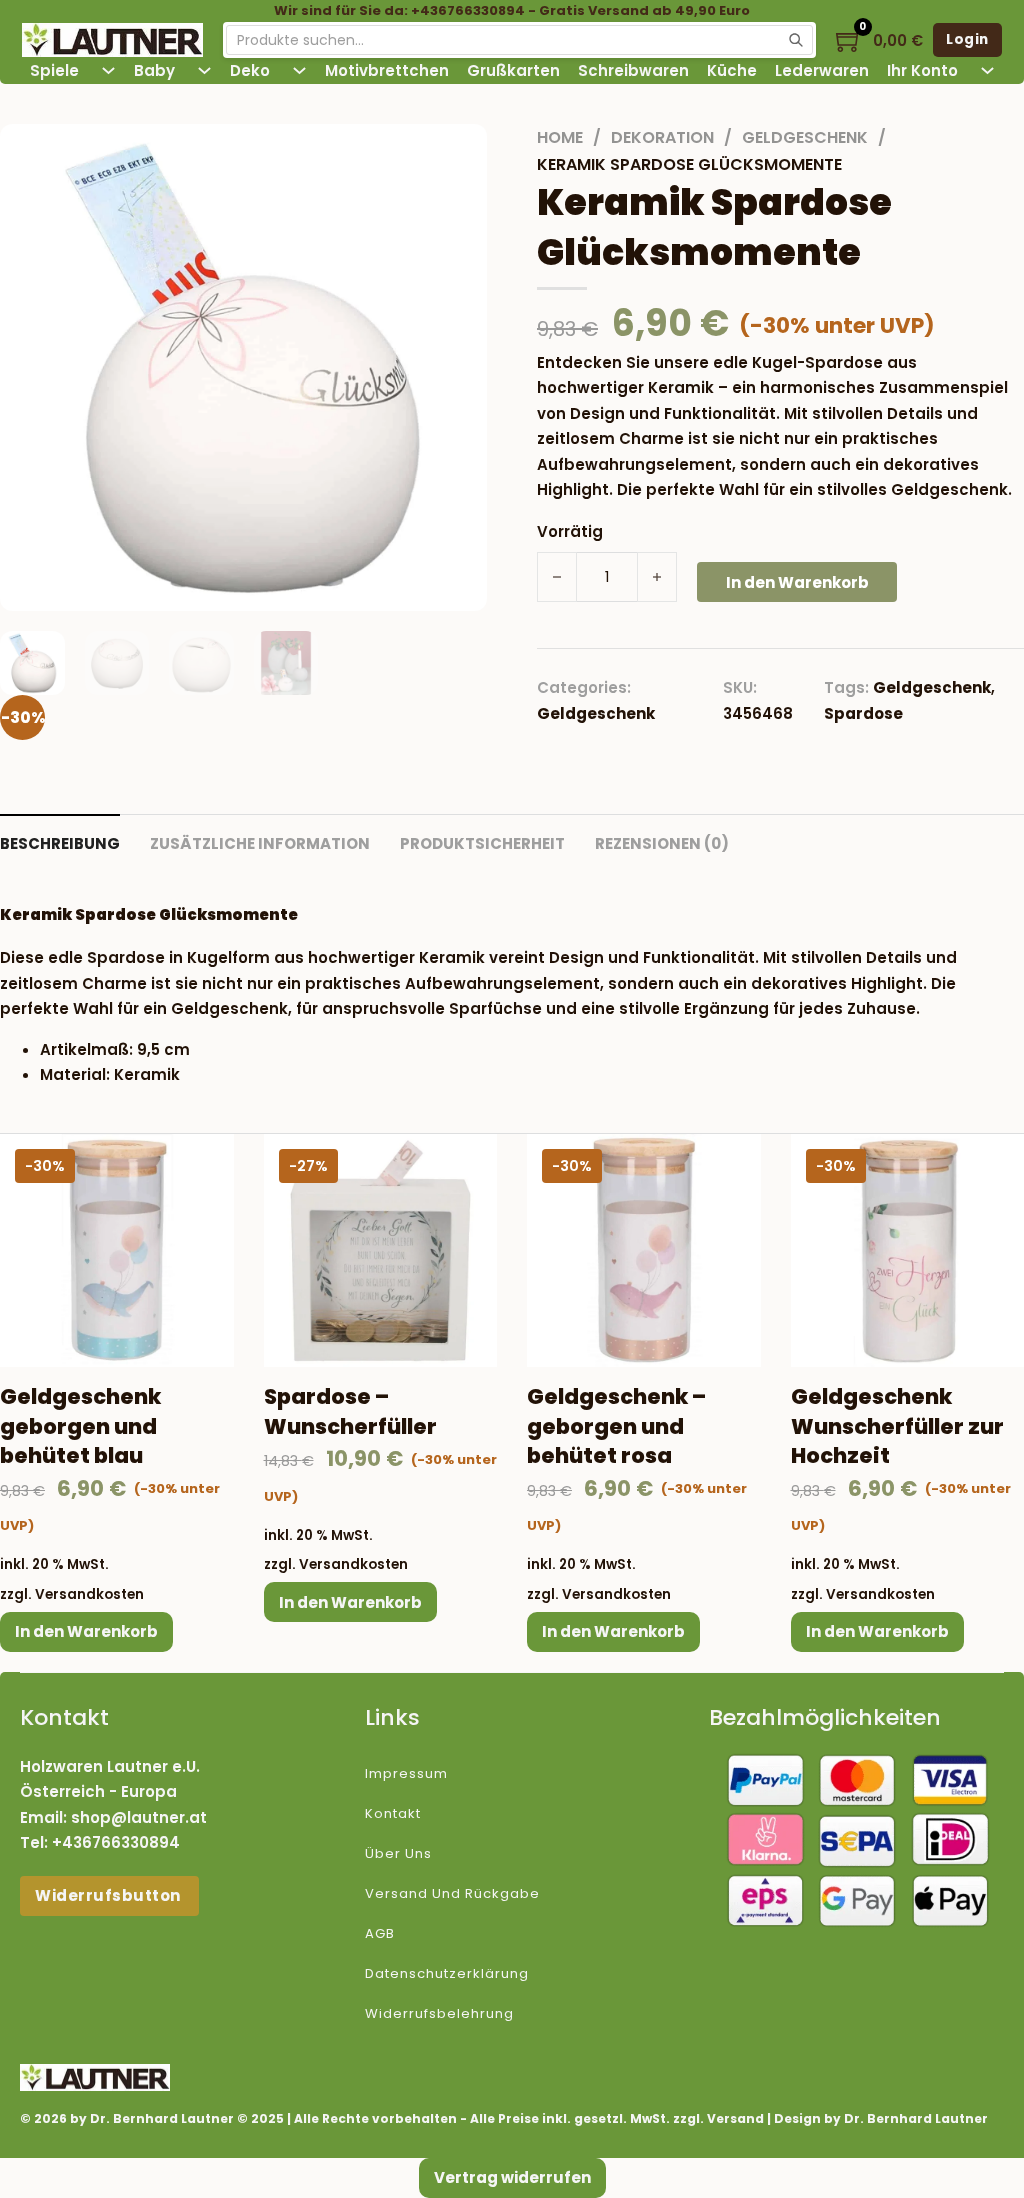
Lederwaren (822, 70)
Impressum (406, 1773)
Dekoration (662, 137)
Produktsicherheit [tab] (482, 843)
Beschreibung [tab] (60, 843)
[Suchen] (796, 40)
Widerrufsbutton (109, 1895)
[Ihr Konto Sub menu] (987, 70)
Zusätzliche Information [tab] (260, 843)
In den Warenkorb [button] (86, 1631)
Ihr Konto (922, 70)
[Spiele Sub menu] (108, 70)
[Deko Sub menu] (299, 70)
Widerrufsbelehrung (439, 2013)
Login (967, 39)
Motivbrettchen (387, 70)
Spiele (54, 70)
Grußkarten (513, 70)
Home (560, 137)
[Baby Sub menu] (204, 70)
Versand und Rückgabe (452, 1893)
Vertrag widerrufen (512, 2177)
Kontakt (393, 1813)
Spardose (863, 713)
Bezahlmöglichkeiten (825, 1717)
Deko (250, 70)
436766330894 (121, 1842)
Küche (732, 70)
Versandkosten (89, 1594)
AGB (380, 1933)
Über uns (398, 1853)
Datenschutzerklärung (447, 1973)
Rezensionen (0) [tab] (662, 843)
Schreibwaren (633, 70)
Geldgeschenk (805, 137)
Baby (154, 70)
